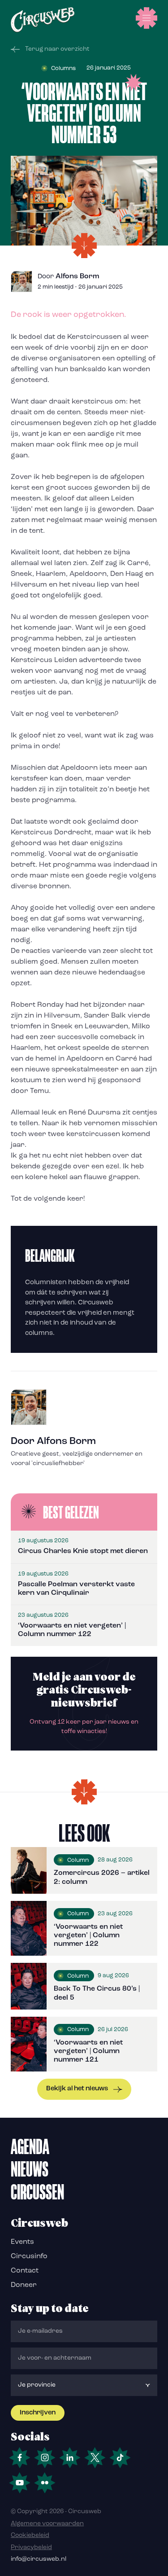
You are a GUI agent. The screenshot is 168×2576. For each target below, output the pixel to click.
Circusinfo (29, 2256)
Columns (63, 68)
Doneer (24, 2285)
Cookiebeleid (30, 2535)
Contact (25, 2271)
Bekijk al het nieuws (77, 2089)
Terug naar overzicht (57, 49)
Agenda (30, 2146)
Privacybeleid (31, 2547)
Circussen (37, 2192)
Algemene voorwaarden (47, 2524)
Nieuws (30, 2169)
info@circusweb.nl (39, 2559)
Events (22, 2242)
